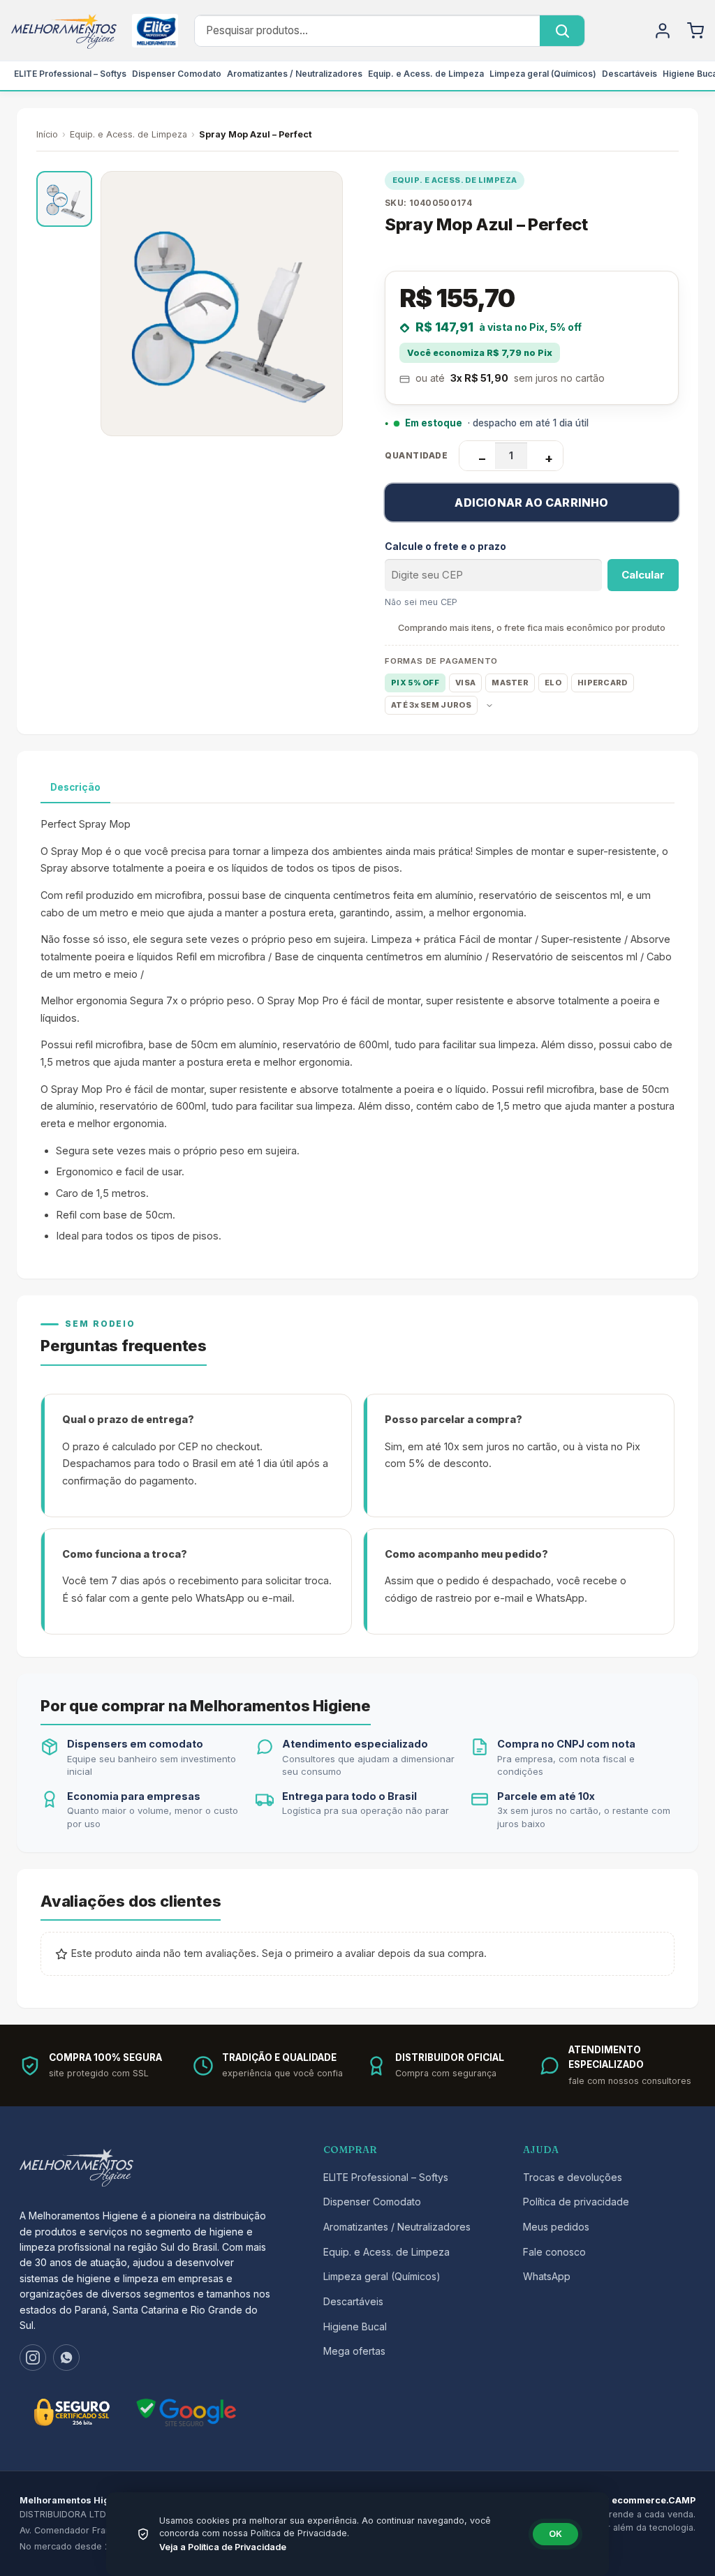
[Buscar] (562, 31)
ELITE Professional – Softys (70, 74)
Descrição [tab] (75, 787)
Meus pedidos (556, 2227)
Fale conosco (554, 2252)
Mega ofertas (354, 2351)
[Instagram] (33, 2358)
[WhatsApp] (66, 2358)
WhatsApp (547, 2276)
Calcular (643, 575)
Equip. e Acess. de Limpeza (426, 74)
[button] (64, 199)
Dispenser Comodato (177, 74)
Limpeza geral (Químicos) (543, 74)
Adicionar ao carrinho (531, 502)
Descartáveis (629, 74)
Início (47, 134)
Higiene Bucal (355, 2326)
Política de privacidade (576, 2202)
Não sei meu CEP (421, 602)
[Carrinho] (695, 31)
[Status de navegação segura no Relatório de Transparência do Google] (186, 2412)
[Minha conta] (663, 31)
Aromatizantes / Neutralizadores (295, 74)
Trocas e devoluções (573, 2177)
